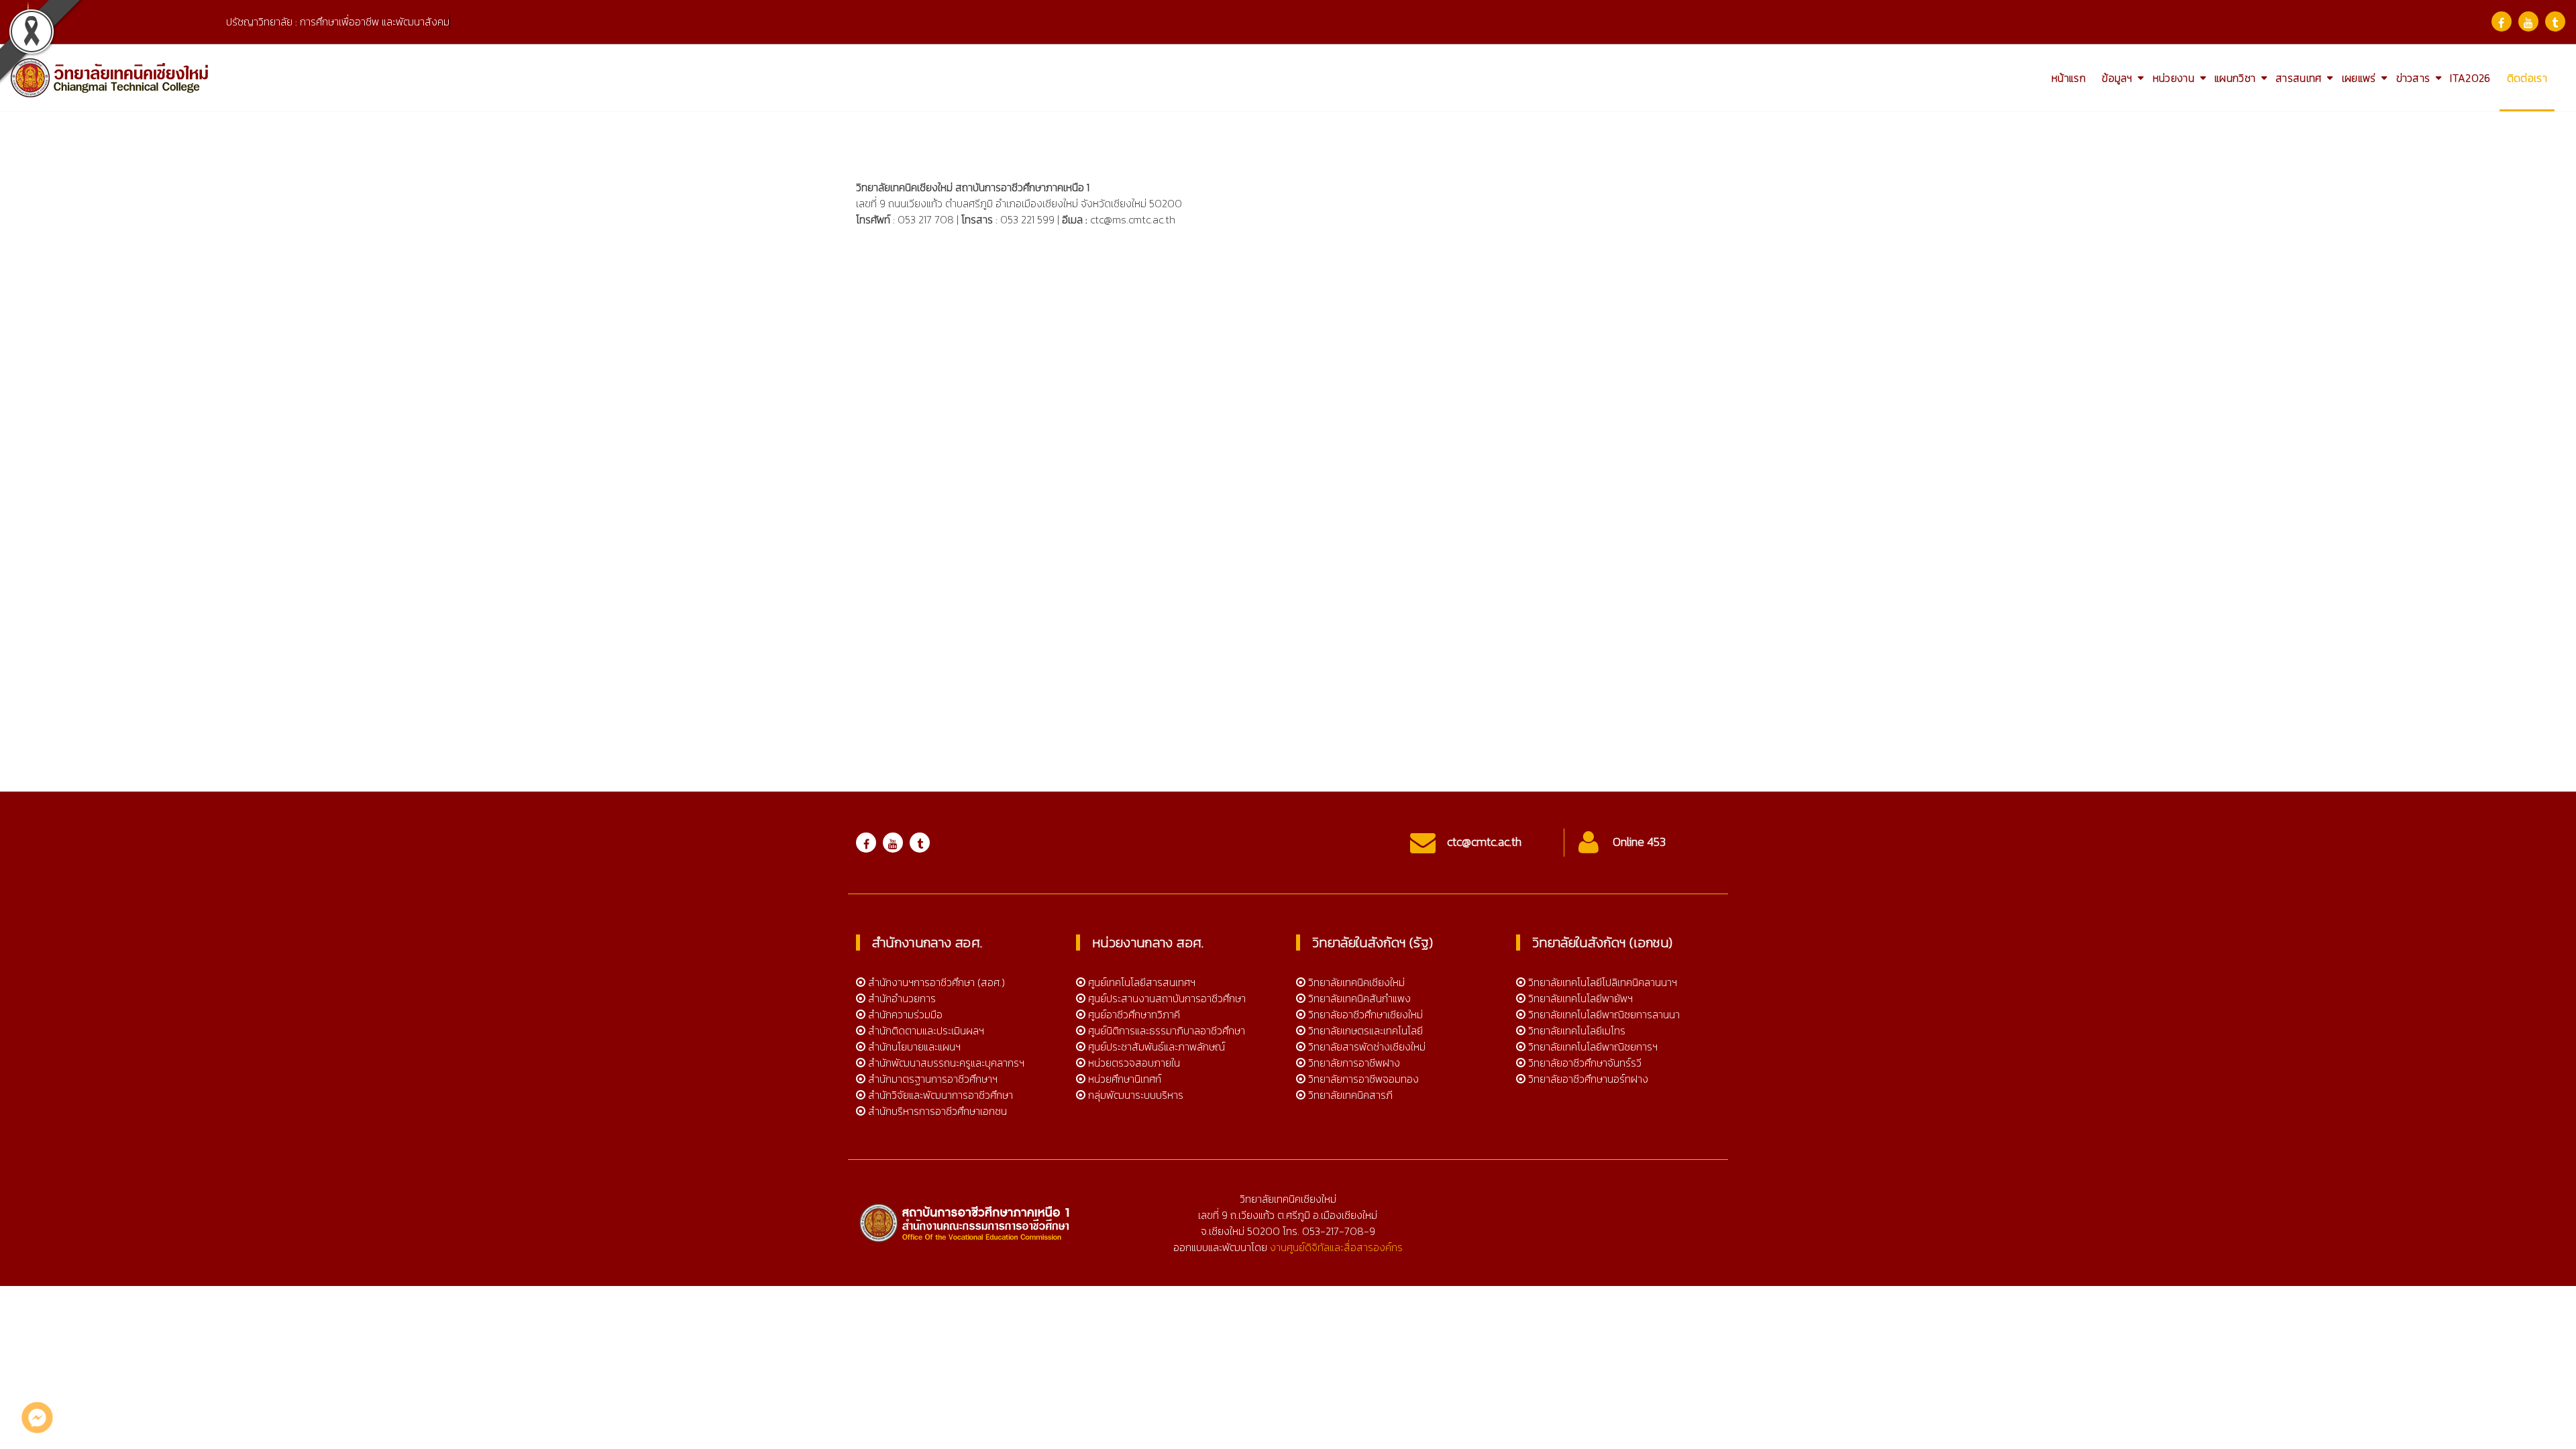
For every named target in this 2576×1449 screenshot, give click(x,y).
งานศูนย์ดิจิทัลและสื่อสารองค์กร (1336, 1247)
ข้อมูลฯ (2117, 78)
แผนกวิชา (2235, 78)
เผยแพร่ (2359, 78)
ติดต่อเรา (2527, 78)
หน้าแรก (2069, 78)
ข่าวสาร (2413, 78)
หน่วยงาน (2173, 78)
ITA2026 (2470, 78)
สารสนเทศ (2298, 78)
